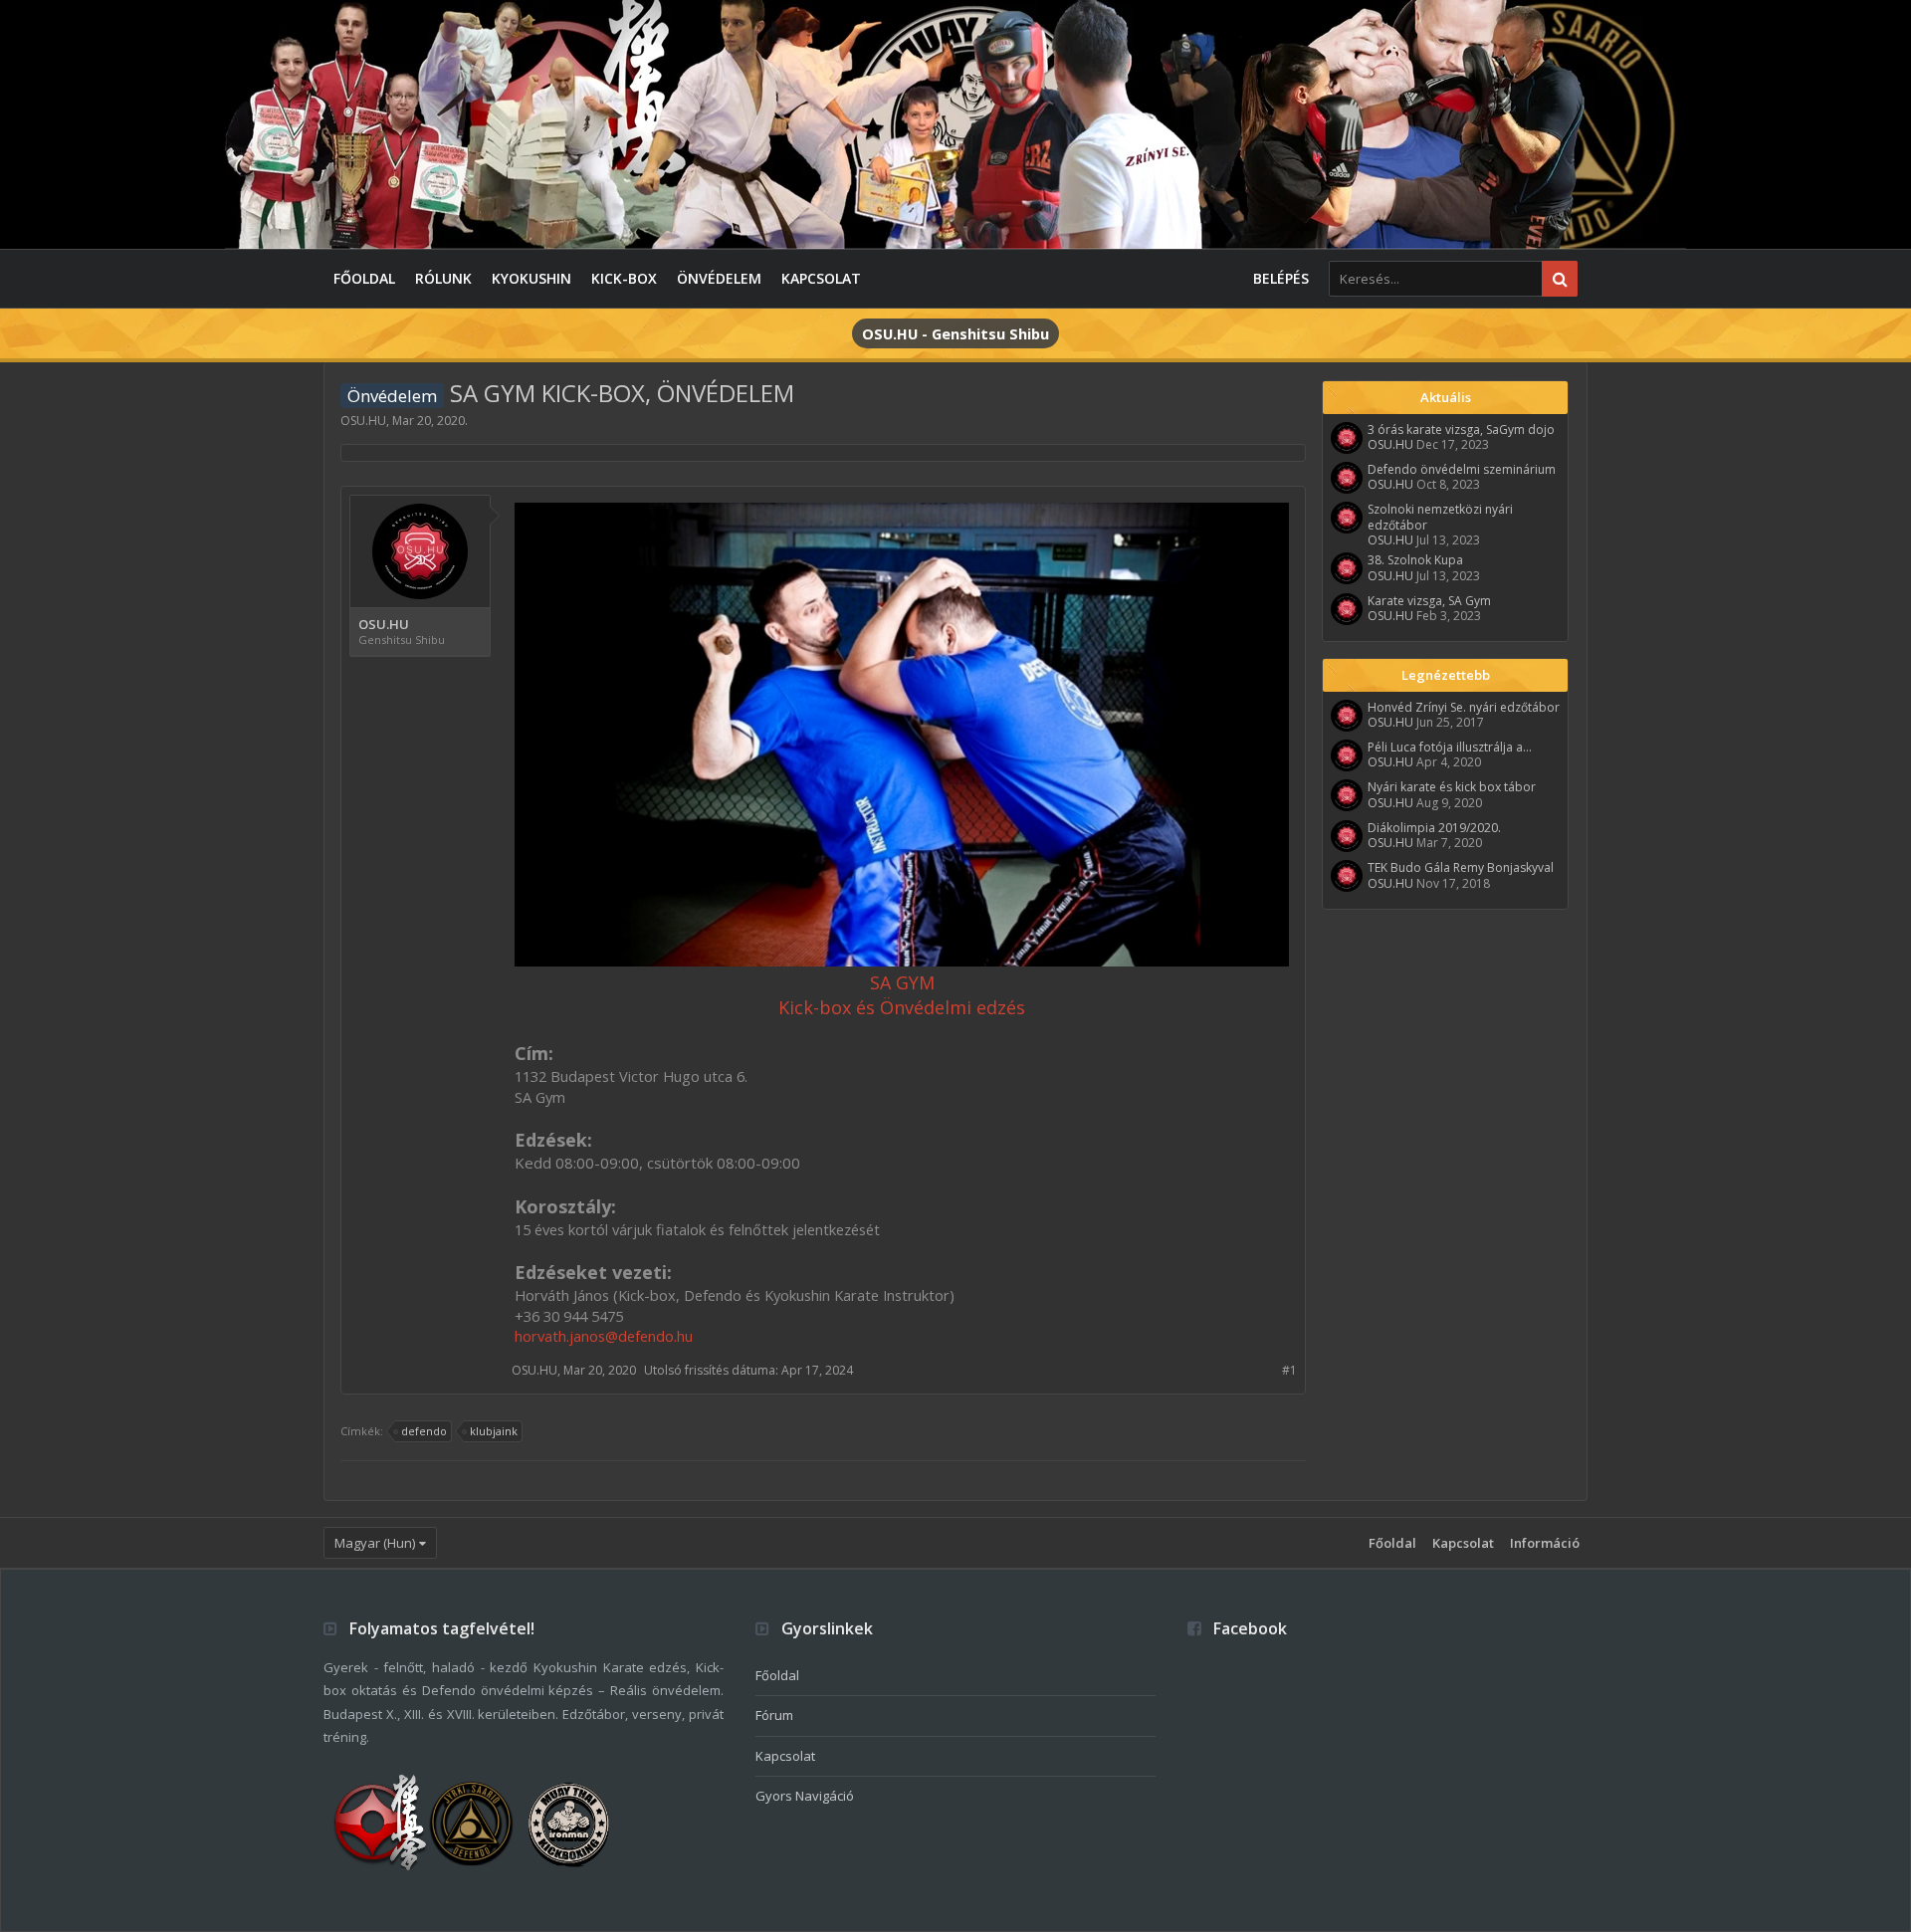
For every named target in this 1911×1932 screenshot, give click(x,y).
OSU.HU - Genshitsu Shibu (955, 333)
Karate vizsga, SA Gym (1429, 601)
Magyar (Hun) (375, 1543)
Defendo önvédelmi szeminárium (1462, 469)
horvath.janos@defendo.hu (604, 1336)
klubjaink (494, 1431)
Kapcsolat (821, 278)
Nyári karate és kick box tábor (1452, 787)
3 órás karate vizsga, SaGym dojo (1461, 429)
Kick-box (624, 278)
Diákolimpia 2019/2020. (1434, 828)
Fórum (774, 1715)
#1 (1289, 1370)
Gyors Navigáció (805, 1796)
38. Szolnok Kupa (1415, 560)
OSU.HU (363, 421)
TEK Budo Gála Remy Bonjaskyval (1461, 867)
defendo (424, 1431)
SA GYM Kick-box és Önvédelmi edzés (902, 995)
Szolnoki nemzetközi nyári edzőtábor (1440, 517)
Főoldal (364, 278)
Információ (1545, 1543)
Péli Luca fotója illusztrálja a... (1450, 747)
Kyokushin (531, 278)
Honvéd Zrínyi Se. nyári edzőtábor (1464, 707)
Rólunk (443, 278)
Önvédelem (719, 278)
